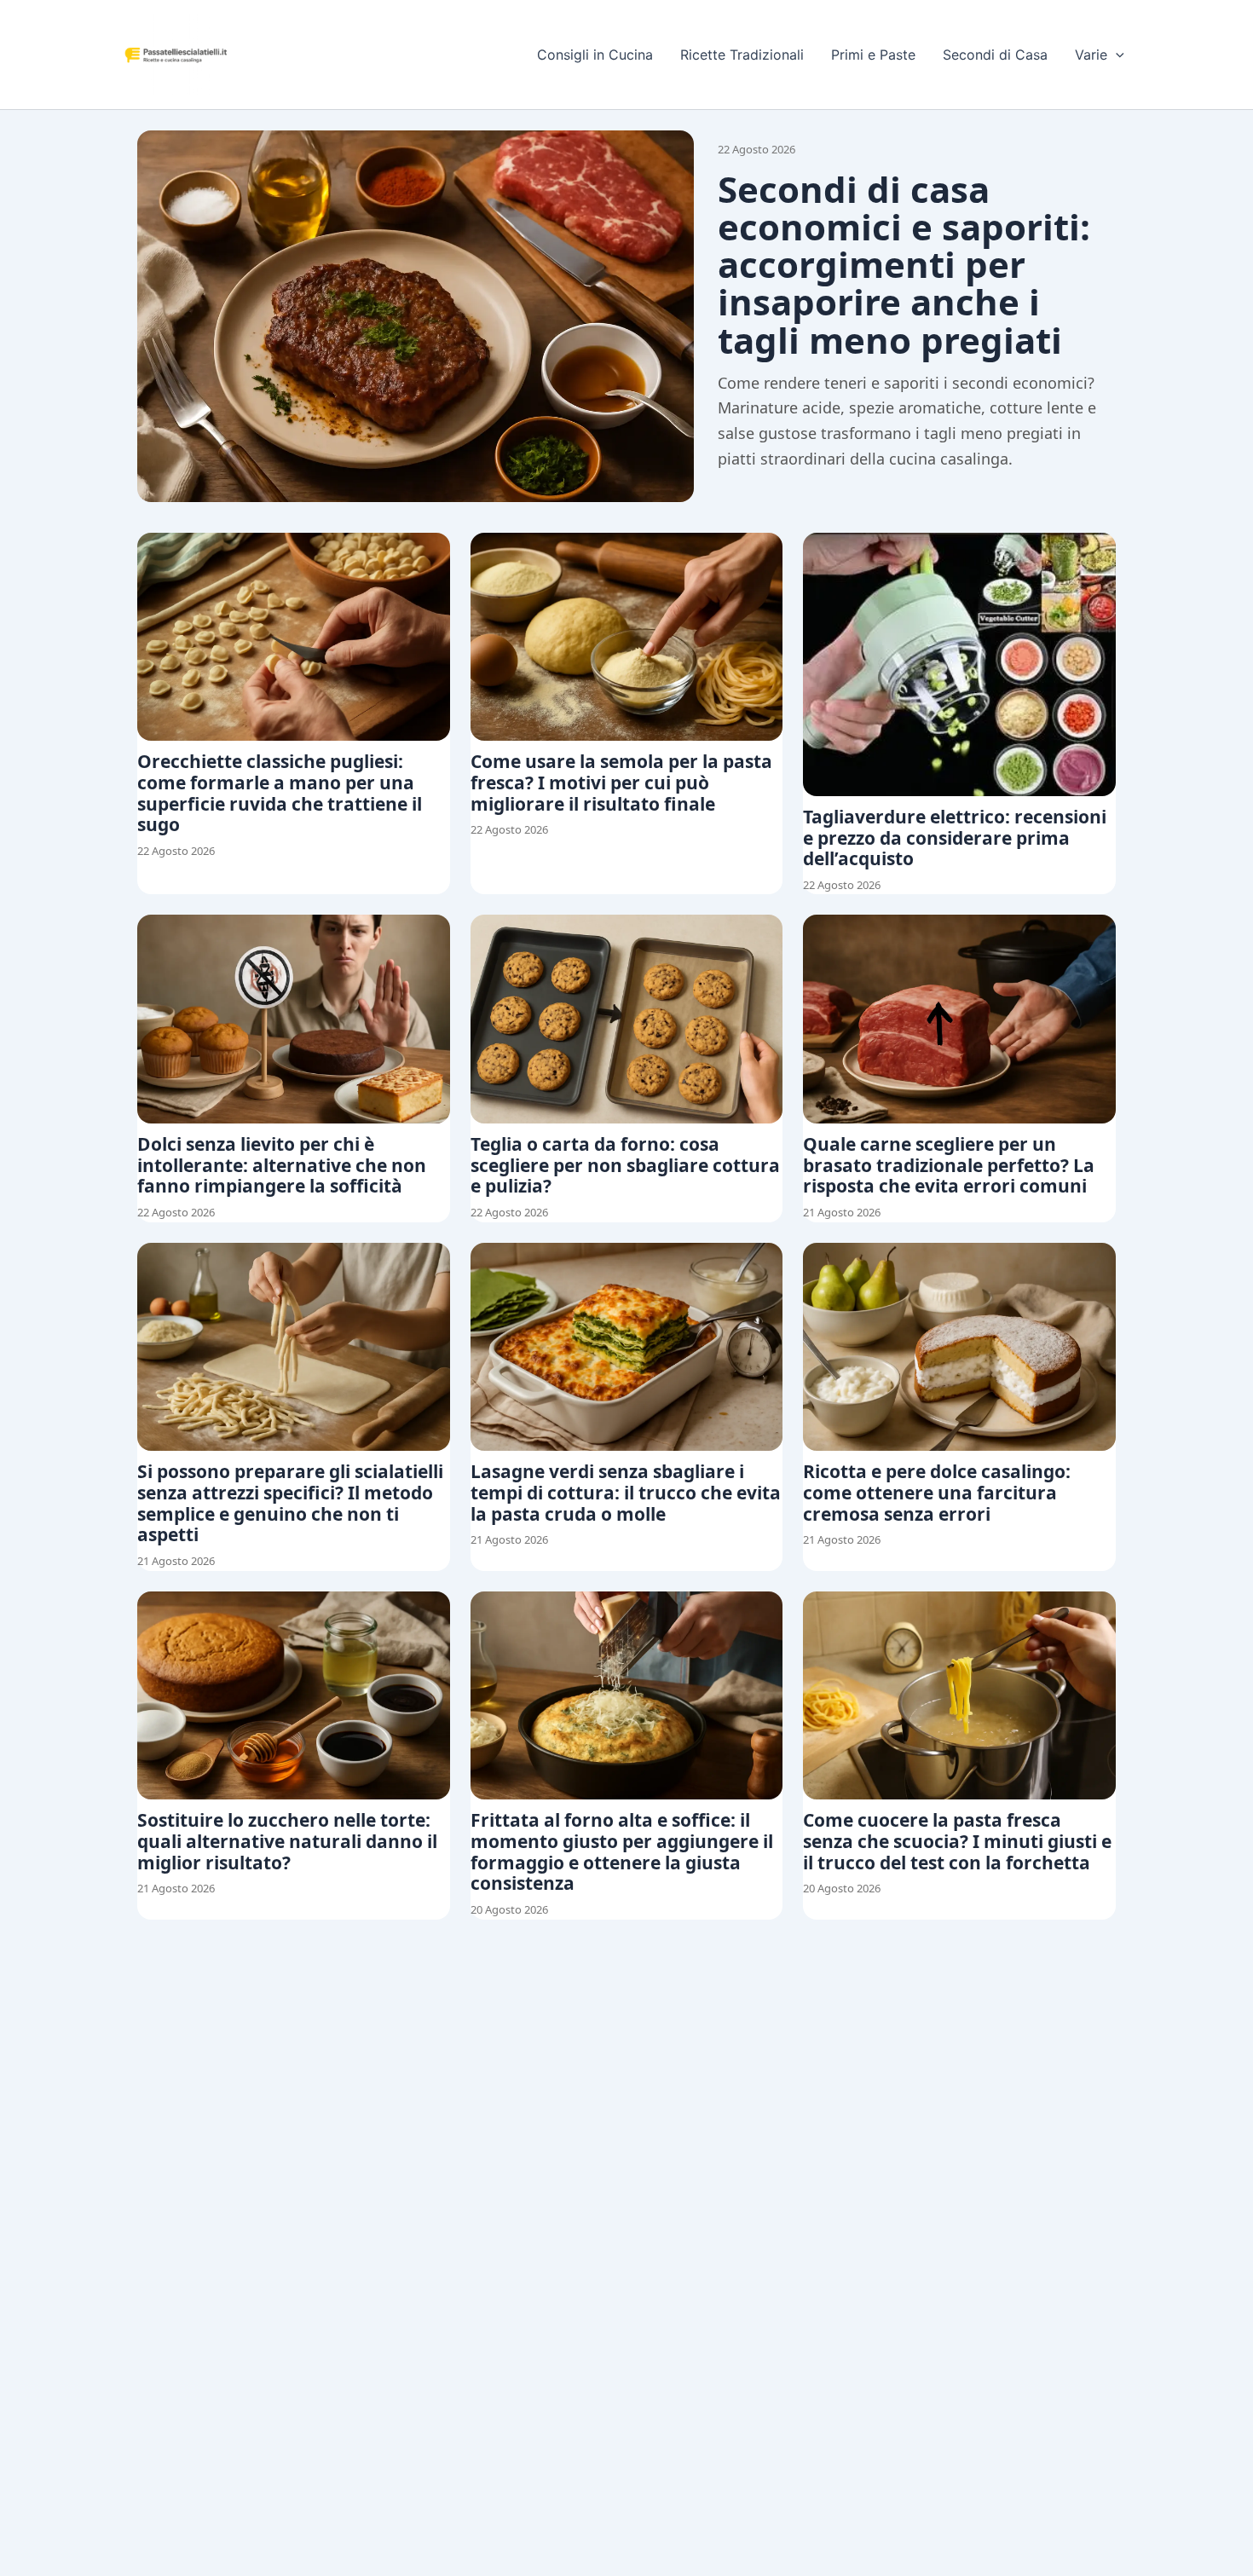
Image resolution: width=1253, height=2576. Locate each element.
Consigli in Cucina (595, 55)
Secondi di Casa (995, 55)
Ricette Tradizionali (742, 55)
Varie (1091, 55)
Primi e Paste (873, 55)
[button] (1116, 55)
